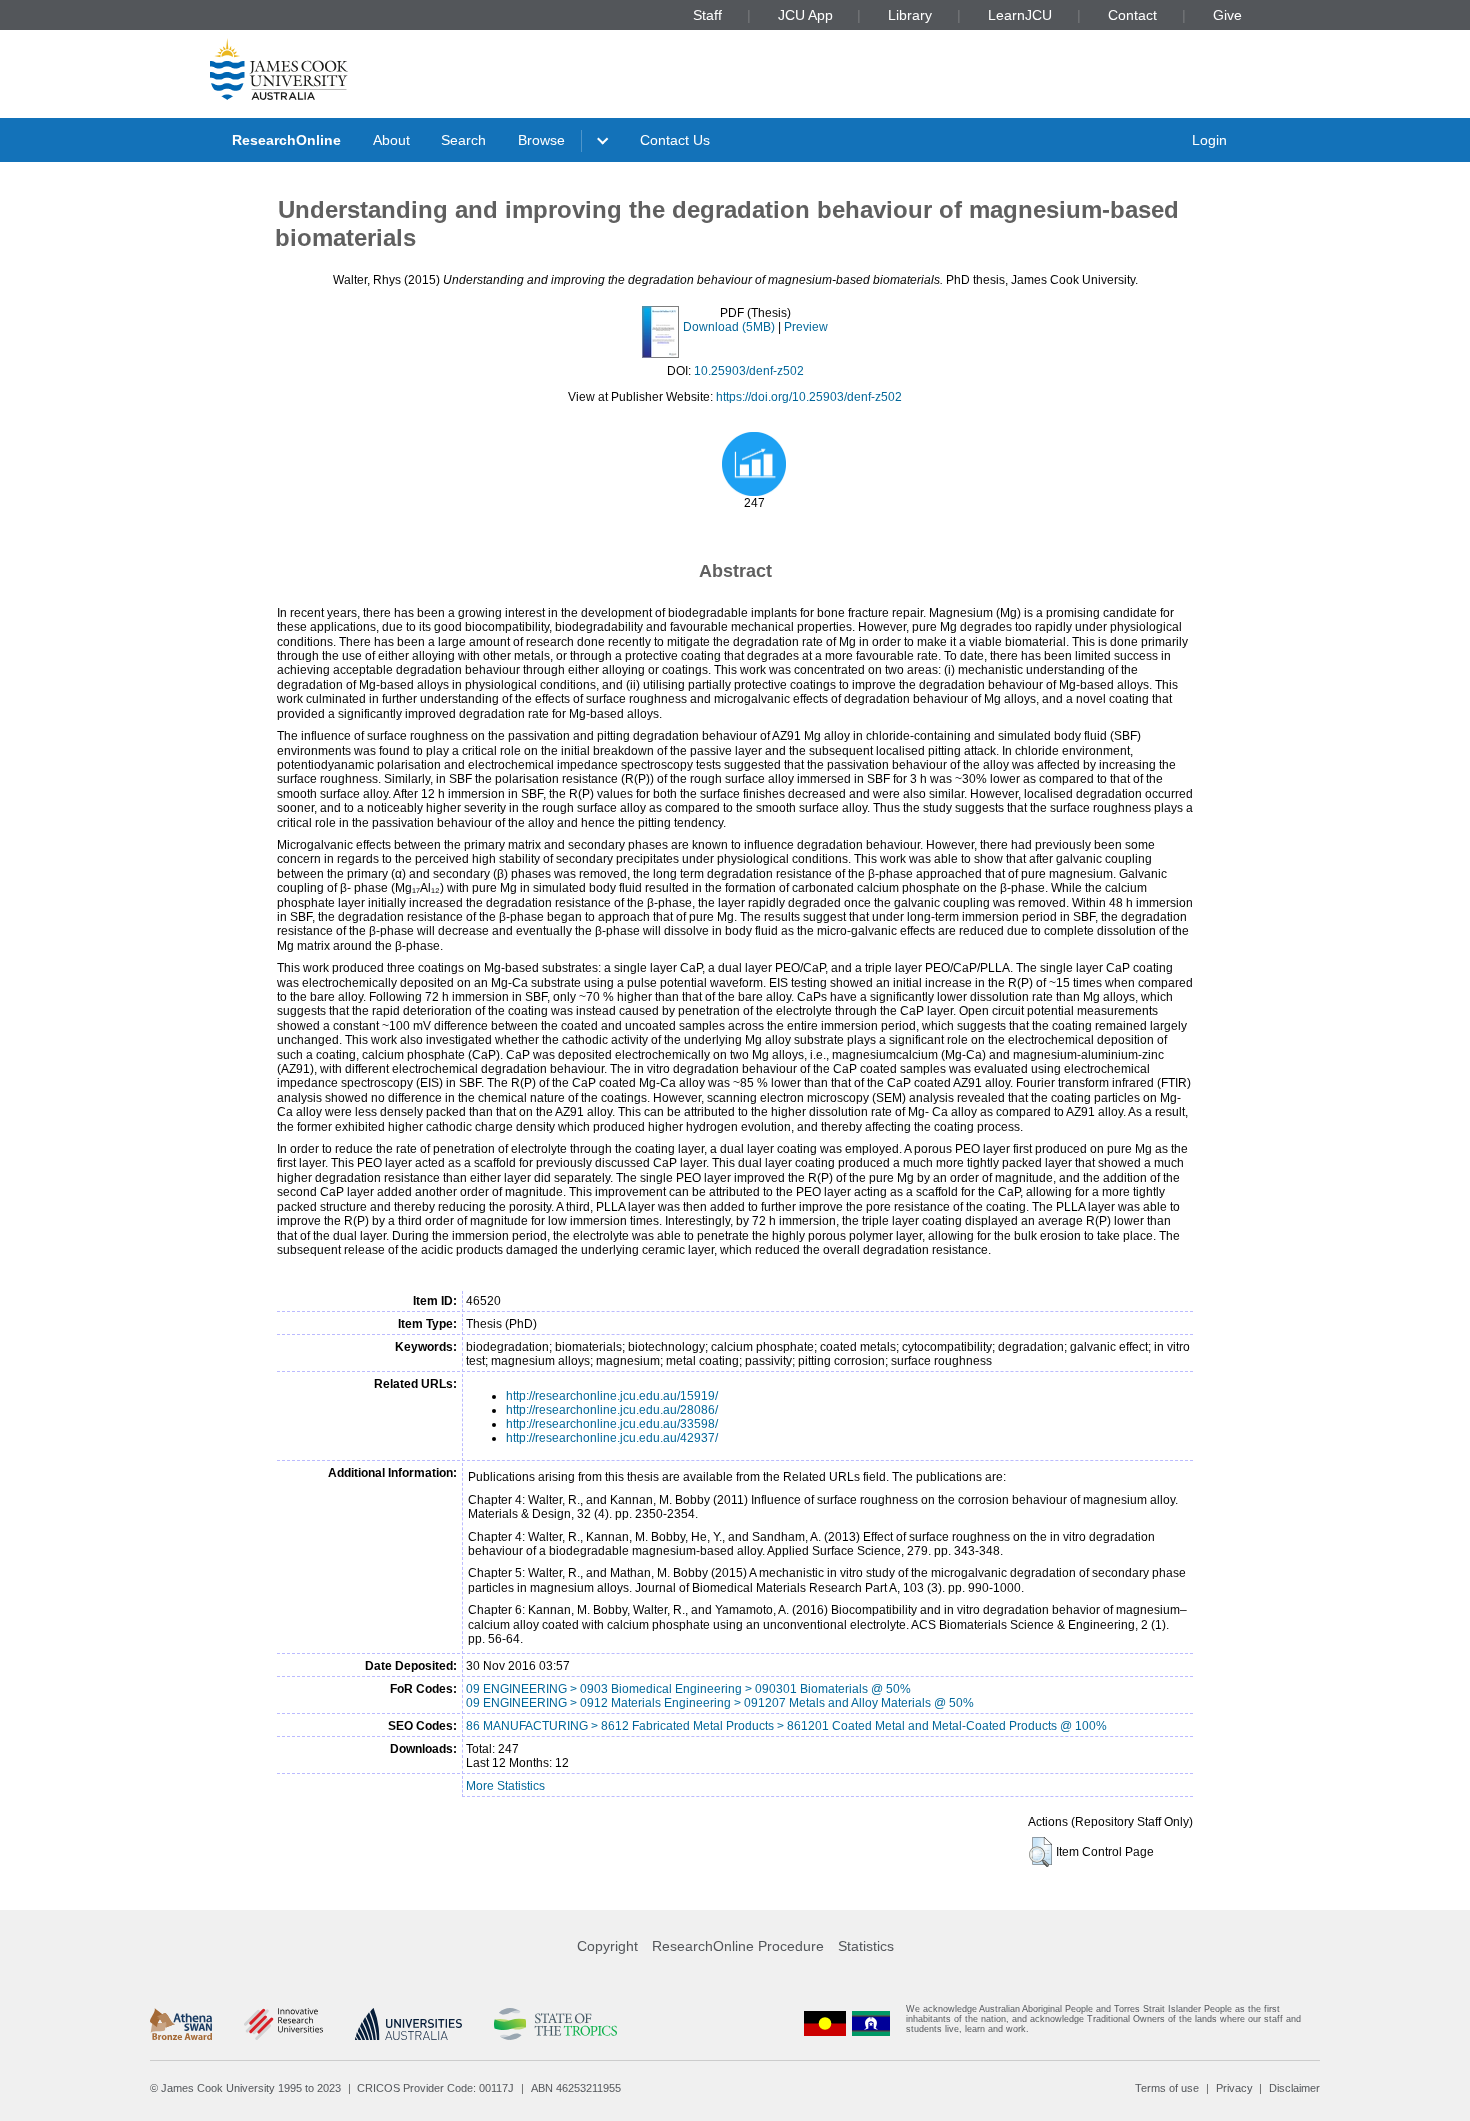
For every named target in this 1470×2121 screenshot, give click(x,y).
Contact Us (675, 140)
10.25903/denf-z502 (749, 371)
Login (1209, 140)
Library (910, 15)
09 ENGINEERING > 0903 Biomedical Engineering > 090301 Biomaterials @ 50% (688, 1689)
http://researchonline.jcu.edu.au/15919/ (612, 1396)
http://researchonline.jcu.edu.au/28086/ (612, 1410)
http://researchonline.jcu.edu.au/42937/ (612, 1438)
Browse (541, 140)
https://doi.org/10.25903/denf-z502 (809, 397)
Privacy (1234, 2088)
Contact (1132, 15)
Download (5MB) (729, 327)
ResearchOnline (286, 140)
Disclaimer (1294, 2088)
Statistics (866, 1946)
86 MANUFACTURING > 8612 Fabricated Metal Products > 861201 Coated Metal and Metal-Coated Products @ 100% (786, 1726)
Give (1227, 15)
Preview (806, 327)
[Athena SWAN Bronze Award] (181, 2024)
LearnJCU (1020, 15)
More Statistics (505, 1786)
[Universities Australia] (408, 2024)
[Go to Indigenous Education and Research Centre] (825, 2023)
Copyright (607, 1946)
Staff (707, 15)
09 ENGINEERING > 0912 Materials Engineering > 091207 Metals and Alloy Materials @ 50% (720, 1703)
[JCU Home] (279, 69)
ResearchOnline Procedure (738, 1946)
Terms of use (1167, 2088)
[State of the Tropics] (555, 2024)
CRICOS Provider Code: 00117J (435, 2088)
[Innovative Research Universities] (283, 2024)
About (391, 140)
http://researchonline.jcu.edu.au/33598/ (612, 1424)
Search (463, 140)
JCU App (805, 15)
